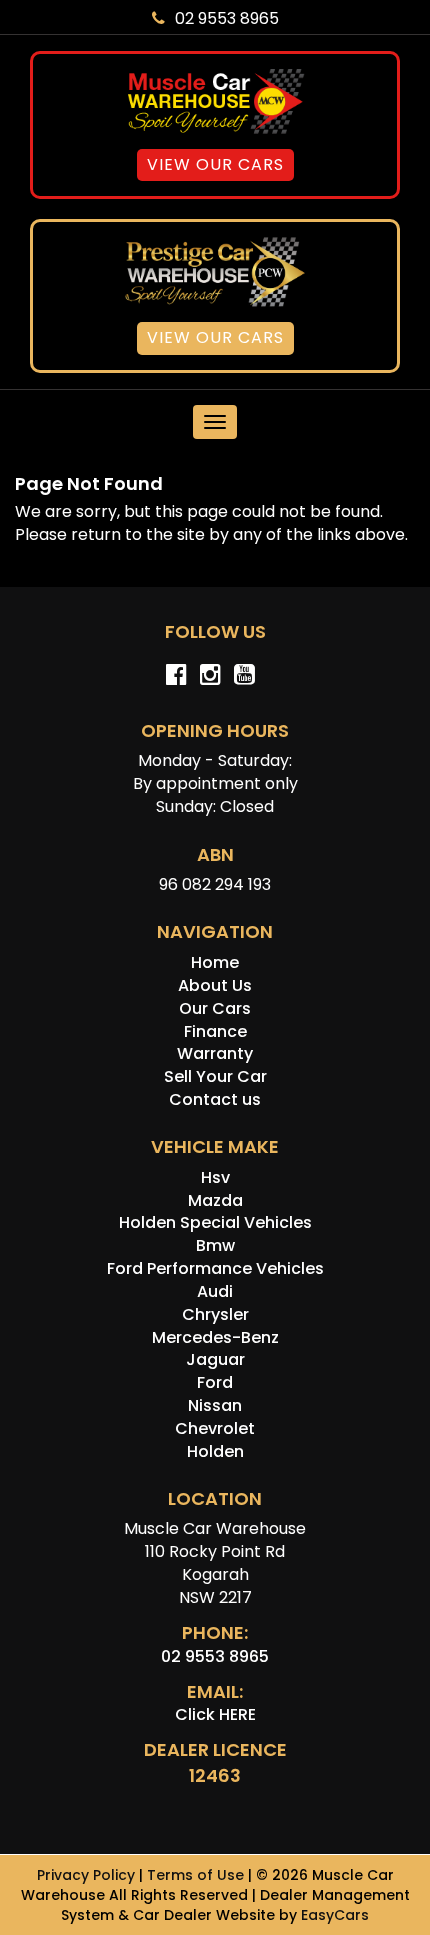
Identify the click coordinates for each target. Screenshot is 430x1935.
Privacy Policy (88, 1875)
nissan (215, 1405)
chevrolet (215, 1428)
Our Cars (215, 1008)
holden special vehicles (215, 1222)
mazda (215, 1200)
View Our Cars (215, 164)
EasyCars (335, 1915)
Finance (215, 1031)
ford (215, 1382)
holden (215, 1451)
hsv (215, 1177)
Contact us (215, 1099)
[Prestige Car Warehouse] (215, 271)
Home (215, 962)
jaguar (215, 1359)
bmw (215, 1245)
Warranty (215, 1053)
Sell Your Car (215, 1076)
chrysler (215, 1314)
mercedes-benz (215, 1337)
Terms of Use (197, 1875)
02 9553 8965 (227, 18)
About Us (215, 985)
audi (215, 1291)
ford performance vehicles (215, 1268)
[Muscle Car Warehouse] (215, 101)
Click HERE (215, 1714)
